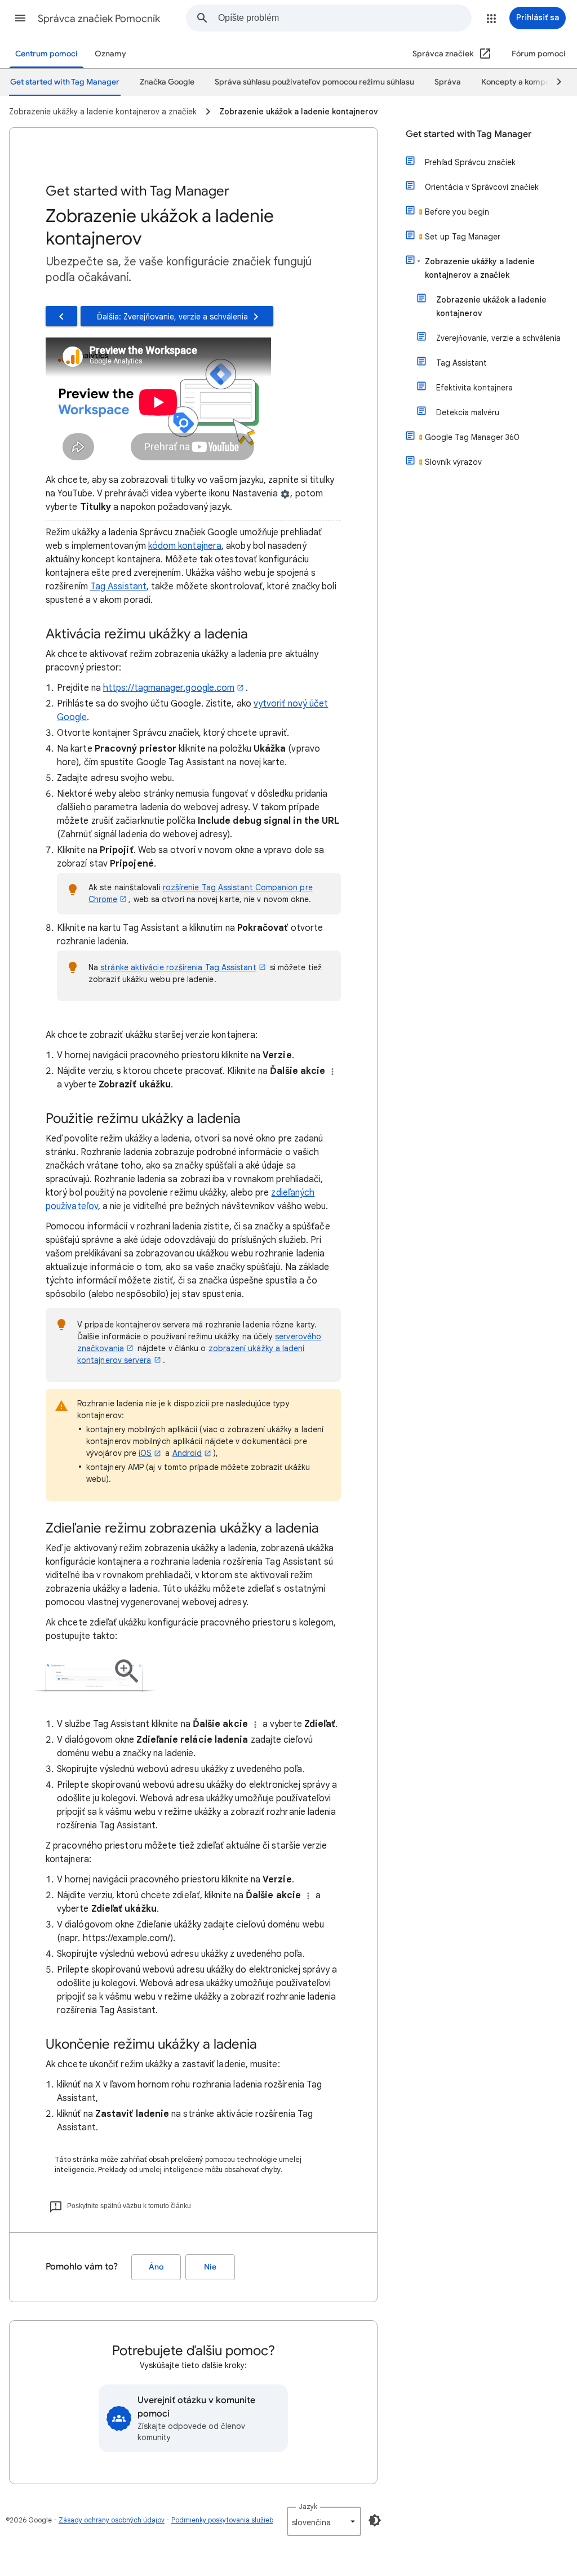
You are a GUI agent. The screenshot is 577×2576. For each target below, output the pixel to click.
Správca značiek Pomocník (99, 19)
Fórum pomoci (539, 54)
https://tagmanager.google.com (169, 688)
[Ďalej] (554, 82)
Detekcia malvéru (468, 412)
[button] (20, 18)
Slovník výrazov (453, 462)
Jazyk (308, 2506)
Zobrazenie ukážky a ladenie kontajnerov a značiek (480, 268)
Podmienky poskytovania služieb (222, 2520)
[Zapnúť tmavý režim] (375, 2520)
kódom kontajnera (185, 546)
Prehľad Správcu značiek (470, 162)
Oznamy (110, 54)
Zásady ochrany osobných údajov (112, 2520)
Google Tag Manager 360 (472, 437)
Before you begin (457, 212)
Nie (210, 2267)
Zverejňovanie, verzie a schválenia (498, 338)
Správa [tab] (448, 82)
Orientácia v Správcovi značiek (482, 187)
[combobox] (345, 18)
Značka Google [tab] (167, 82)
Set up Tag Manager (463, 237)
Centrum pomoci (46, 54)
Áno (156, 2267)
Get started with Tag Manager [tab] (65, 82)
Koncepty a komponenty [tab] (526, 82)
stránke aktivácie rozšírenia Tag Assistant (178, 967)
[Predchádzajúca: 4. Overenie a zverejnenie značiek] (61, 316)
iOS (145, 1453)
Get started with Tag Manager (469, 134)
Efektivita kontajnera (474, 388)
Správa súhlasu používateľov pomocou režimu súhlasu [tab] (314, 82)
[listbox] (324, 2521)
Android (187, 1453)
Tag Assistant (118, 587)
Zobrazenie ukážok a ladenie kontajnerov (491, 307)
